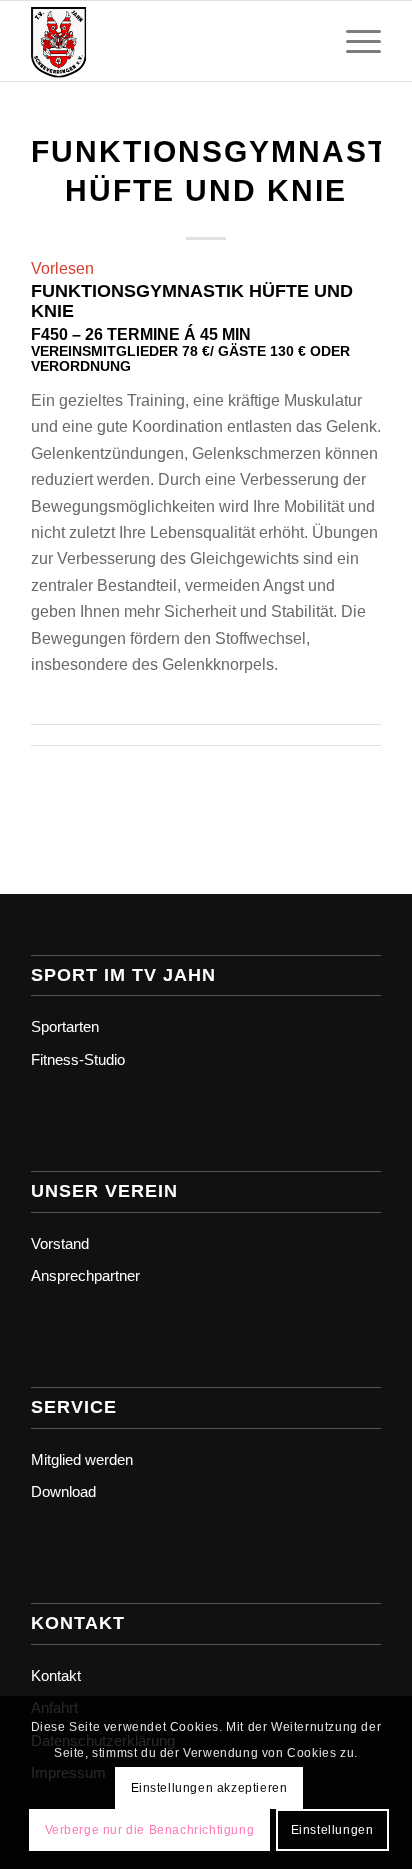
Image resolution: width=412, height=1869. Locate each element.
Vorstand (60, 1243)
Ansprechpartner (85, 1275)
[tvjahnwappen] (171, 41)
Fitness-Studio (78, 1059)
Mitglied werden (82, 1459)
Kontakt (56, 1675)
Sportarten (65, 1026)
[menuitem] (353, 41)
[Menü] (353, 41)
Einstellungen (332, 1830)
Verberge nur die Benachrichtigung (150, 1830)
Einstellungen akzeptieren (209, 1788)
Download (63, 1491)
